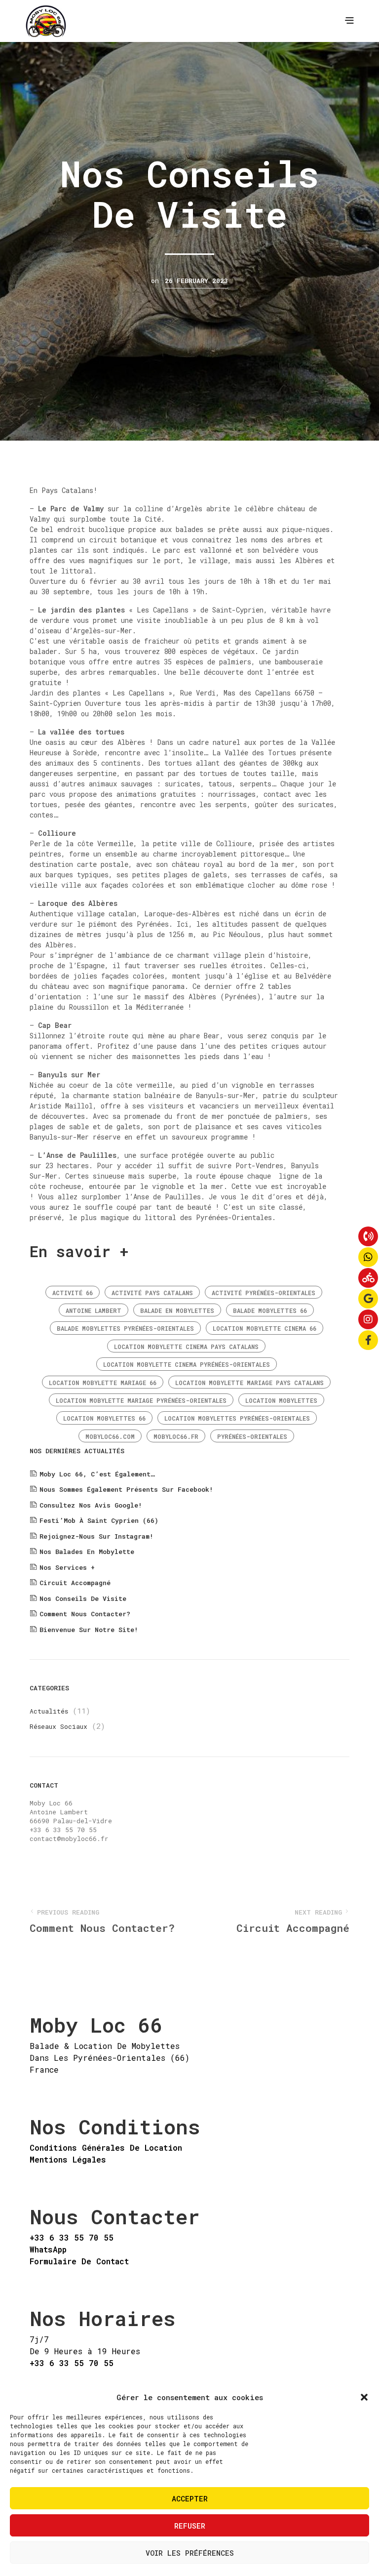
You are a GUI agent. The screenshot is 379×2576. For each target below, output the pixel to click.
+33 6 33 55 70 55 (72, 2237)
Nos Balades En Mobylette (87, 1552)
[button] (364, 2397)
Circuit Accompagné (75, 1583)
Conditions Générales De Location (106, 2147)
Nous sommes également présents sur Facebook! (126, 1489)
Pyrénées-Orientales (252, 1436)
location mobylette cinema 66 (265, 1328)
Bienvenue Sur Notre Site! (89, 1630)
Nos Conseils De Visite (83, 1598)
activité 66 (73, 1293)
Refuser (190, 2526)
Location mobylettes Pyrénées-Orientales (237, 1418)
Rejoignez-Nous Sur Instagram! (96, 1536)
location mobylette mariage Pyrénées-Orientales (141, 1400)
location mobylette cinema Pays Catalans (186, 1347)
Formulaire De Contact (79, 2261)
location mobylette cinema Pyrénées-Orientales (187, 1364)
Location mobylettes (281, 1400)
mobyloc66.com (110, 1436)
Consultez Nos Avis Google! (91, 1505)
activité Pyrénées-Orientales (264, 1293)
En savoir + (79, 1251)
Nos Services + (67, 1567)
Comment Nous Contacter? (85, 1614)
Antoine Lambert (94, 1310)
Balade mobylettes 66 (270, 1310)
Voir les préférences (190, 2553)
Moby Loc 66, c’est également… (97, 1474)
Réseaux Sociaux (58, 1726)
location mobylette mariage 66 (103, 1383)
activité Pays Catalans (152, 1293)
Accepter (190, 2498)
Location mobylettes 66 (104, 1418)
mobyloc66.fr (176, 1436)
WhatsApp (48, 2249)
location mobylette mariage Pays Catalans (249, 1383)
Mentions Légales (68, 2159)
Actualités (49, 1711)
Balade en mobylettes (177, 1310)
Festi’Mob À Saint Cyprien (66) (99, 1520)
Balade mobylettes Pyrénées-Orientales (125, 1328)
